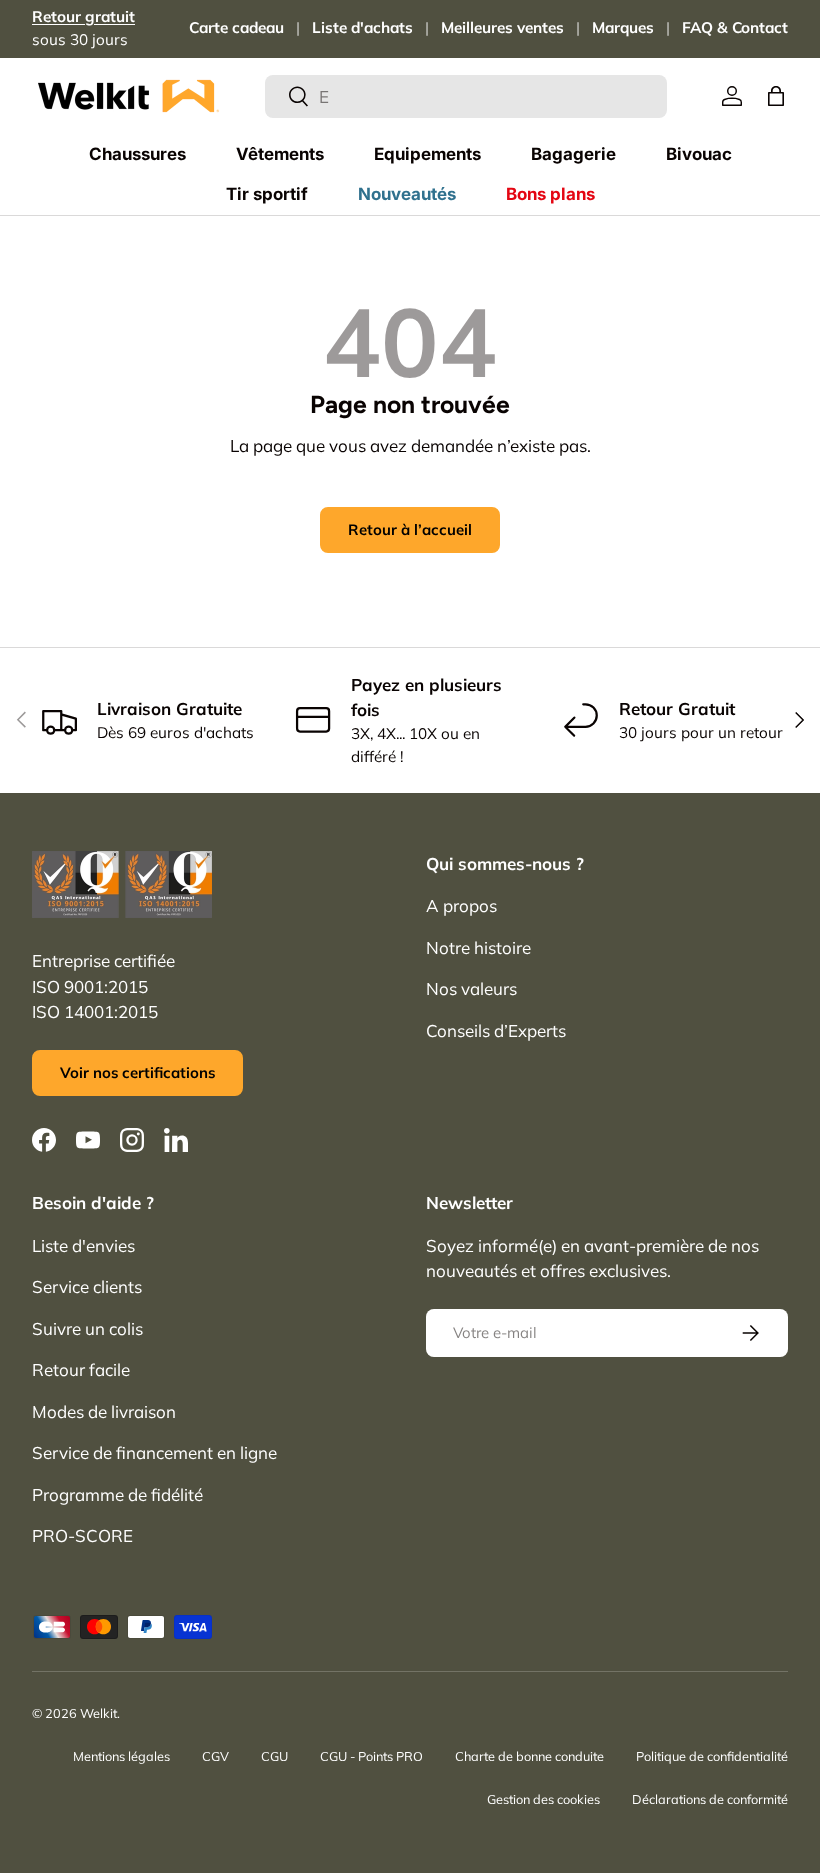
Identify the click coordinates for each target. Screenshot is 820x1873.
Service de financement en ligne (154, 1452)
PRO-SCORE (82, 1535)
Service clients (87, 1286)
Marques (623, 27)
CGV (215, 1756)
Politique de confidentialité (712, 1756)
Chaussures (137, 154)
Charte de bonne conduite (529, 1756)
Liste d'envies (83, 1245)
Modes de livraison (104, 1411)
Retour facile (81, 1369)
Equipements (427, 154)
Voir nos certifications (137, 1072)
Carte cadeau (236, 27)
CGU (274, 1756)
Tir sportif (267, 194)
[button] (776, 96)
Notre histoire (478, 947)
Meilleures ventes (502, 27)
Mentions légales (121, 1756)
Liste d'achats (362, 27)
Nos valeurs (471, 988)
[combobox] (466, 96)
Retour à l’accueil (410, 529)
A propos (461, 905)
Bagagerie (573, 154)
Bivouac (699, 154)
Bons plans (550, 194)
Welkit (98, 1713)
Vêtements (280, 154)
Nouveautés (407, 194)
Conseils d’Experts (496, 1030)
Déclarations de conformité (710, 1799)
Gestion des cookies (543, 1799)
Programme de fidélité (117, 1494)
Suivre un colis (87, 1328)
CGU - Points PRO (371, 1756)
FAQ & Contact (735, 27)
